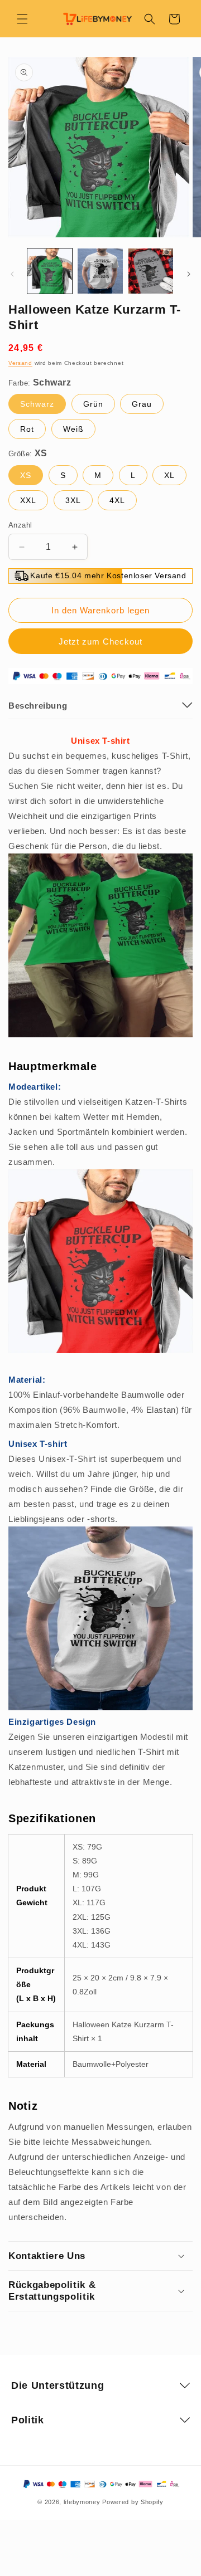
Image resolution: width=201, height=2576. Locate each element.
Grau (142, 404)
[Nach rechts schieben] (189, 274)
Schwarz (37, 404)
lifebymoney (82, 2502)
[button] (22, 19)
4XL (117, 500)
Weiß (73, 429)
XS (26, 475)
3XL (73, 500)
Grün (93, 404)
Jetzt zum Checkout (100, 641)
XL (169, 475)
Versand (20, 363)
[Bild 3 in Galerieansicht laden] (151, 271)
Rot (27, 429)
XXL (28, 500)
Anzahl (20, 525)
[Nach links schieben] (12, 274)
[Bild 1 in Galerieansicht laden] (50, 271)
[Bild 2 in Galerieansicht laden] (100, 271)
